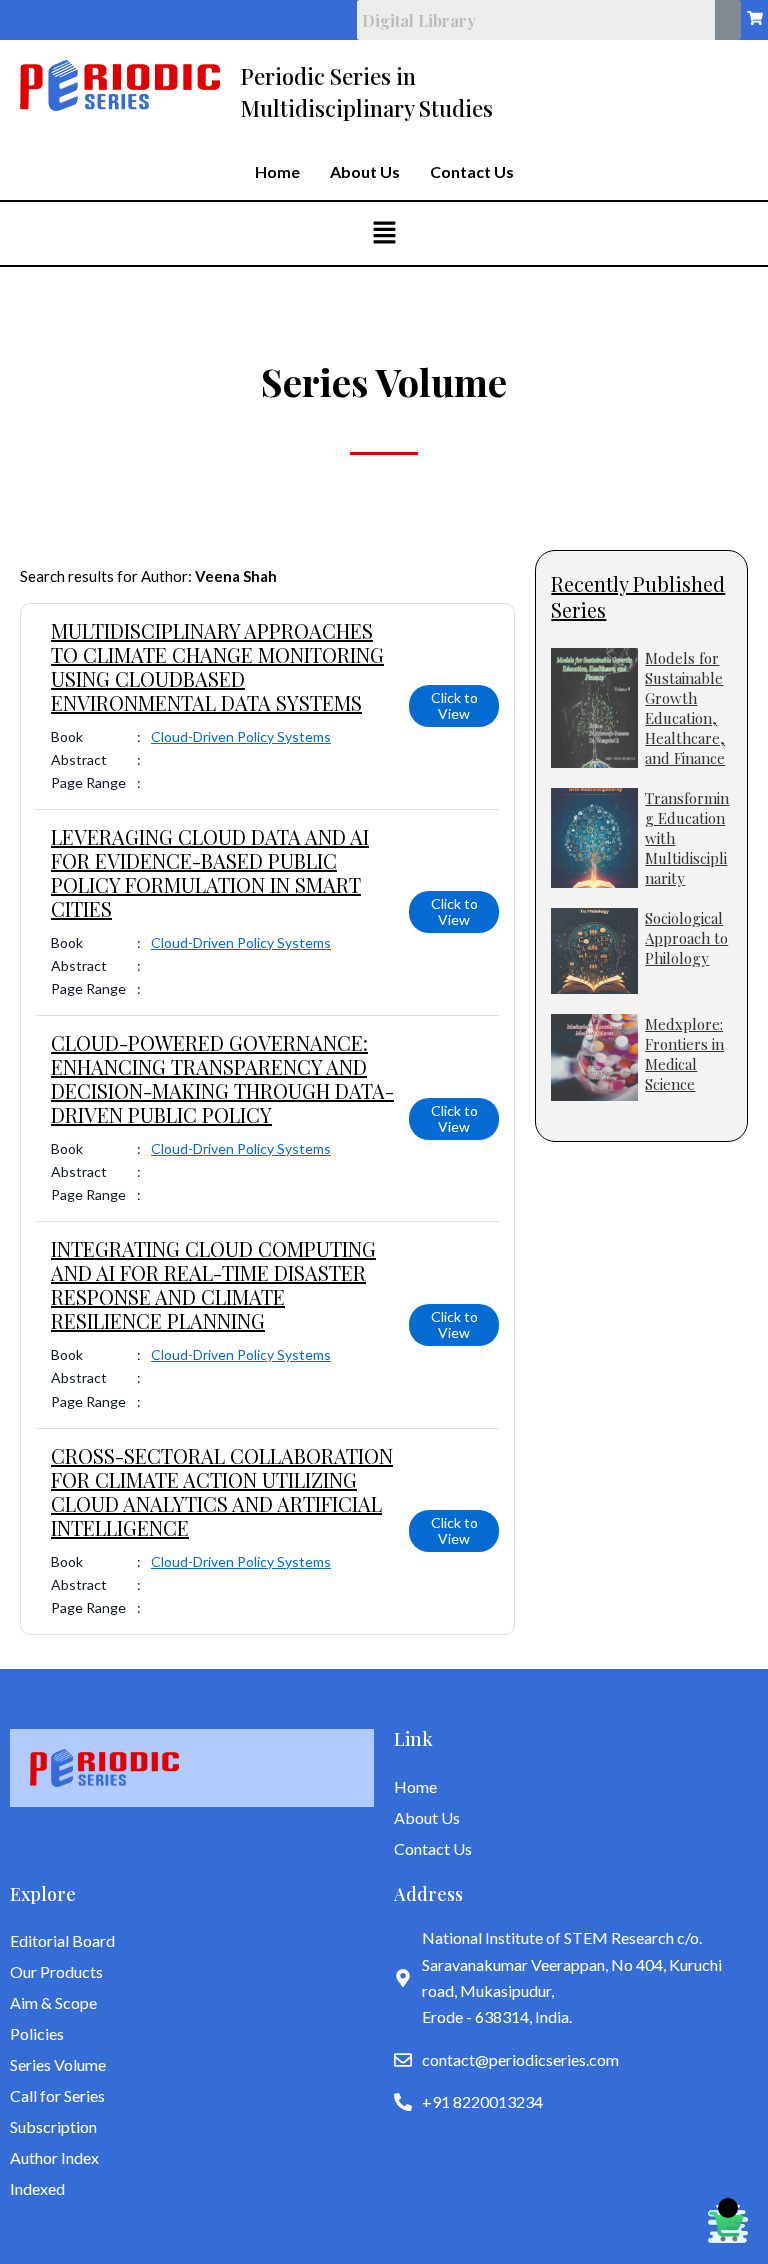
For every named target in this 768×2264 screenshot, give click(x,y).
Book (67, 736)
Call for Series (57, 2095)
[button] (384, 233)
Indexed (37, 2188)
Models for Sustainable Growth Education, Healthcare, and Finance (685, 708)
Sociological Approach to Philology (686, 938)
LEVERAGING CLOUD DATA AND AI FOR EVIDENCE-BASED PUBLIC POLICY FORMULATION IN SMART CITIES (210, 872)
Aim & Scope (53, 2002)
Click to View (454, 705)
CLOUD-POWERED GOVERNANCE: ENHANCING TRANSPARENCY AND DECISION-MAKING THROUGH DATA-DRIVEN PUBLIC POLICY (222, 1078)
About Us (365, 172)
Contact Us (472, 172)
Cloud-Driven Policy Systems (241, 736)
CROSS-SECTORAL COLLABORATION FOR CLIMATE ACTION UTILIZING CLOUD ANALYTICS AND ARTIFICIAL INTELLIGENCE (222, 1491)
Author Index (54, 2157)
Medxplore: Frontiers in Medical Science (684, 1054)
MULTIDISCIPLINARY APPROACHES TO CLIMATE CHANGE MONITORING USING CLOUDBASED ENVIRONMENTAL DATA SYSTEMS (217, 666)
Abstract (79, 759)
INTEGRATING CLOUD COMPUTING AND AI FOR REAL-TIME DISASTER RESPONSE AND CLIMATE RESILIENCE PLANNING (213, 1284)
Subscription (53, 2126)
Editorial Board (62, 1940)
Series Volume (58, 2064)
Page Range (88, 782)
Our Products (56, 1971)
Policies (37, 2033)
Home (277, 172)
